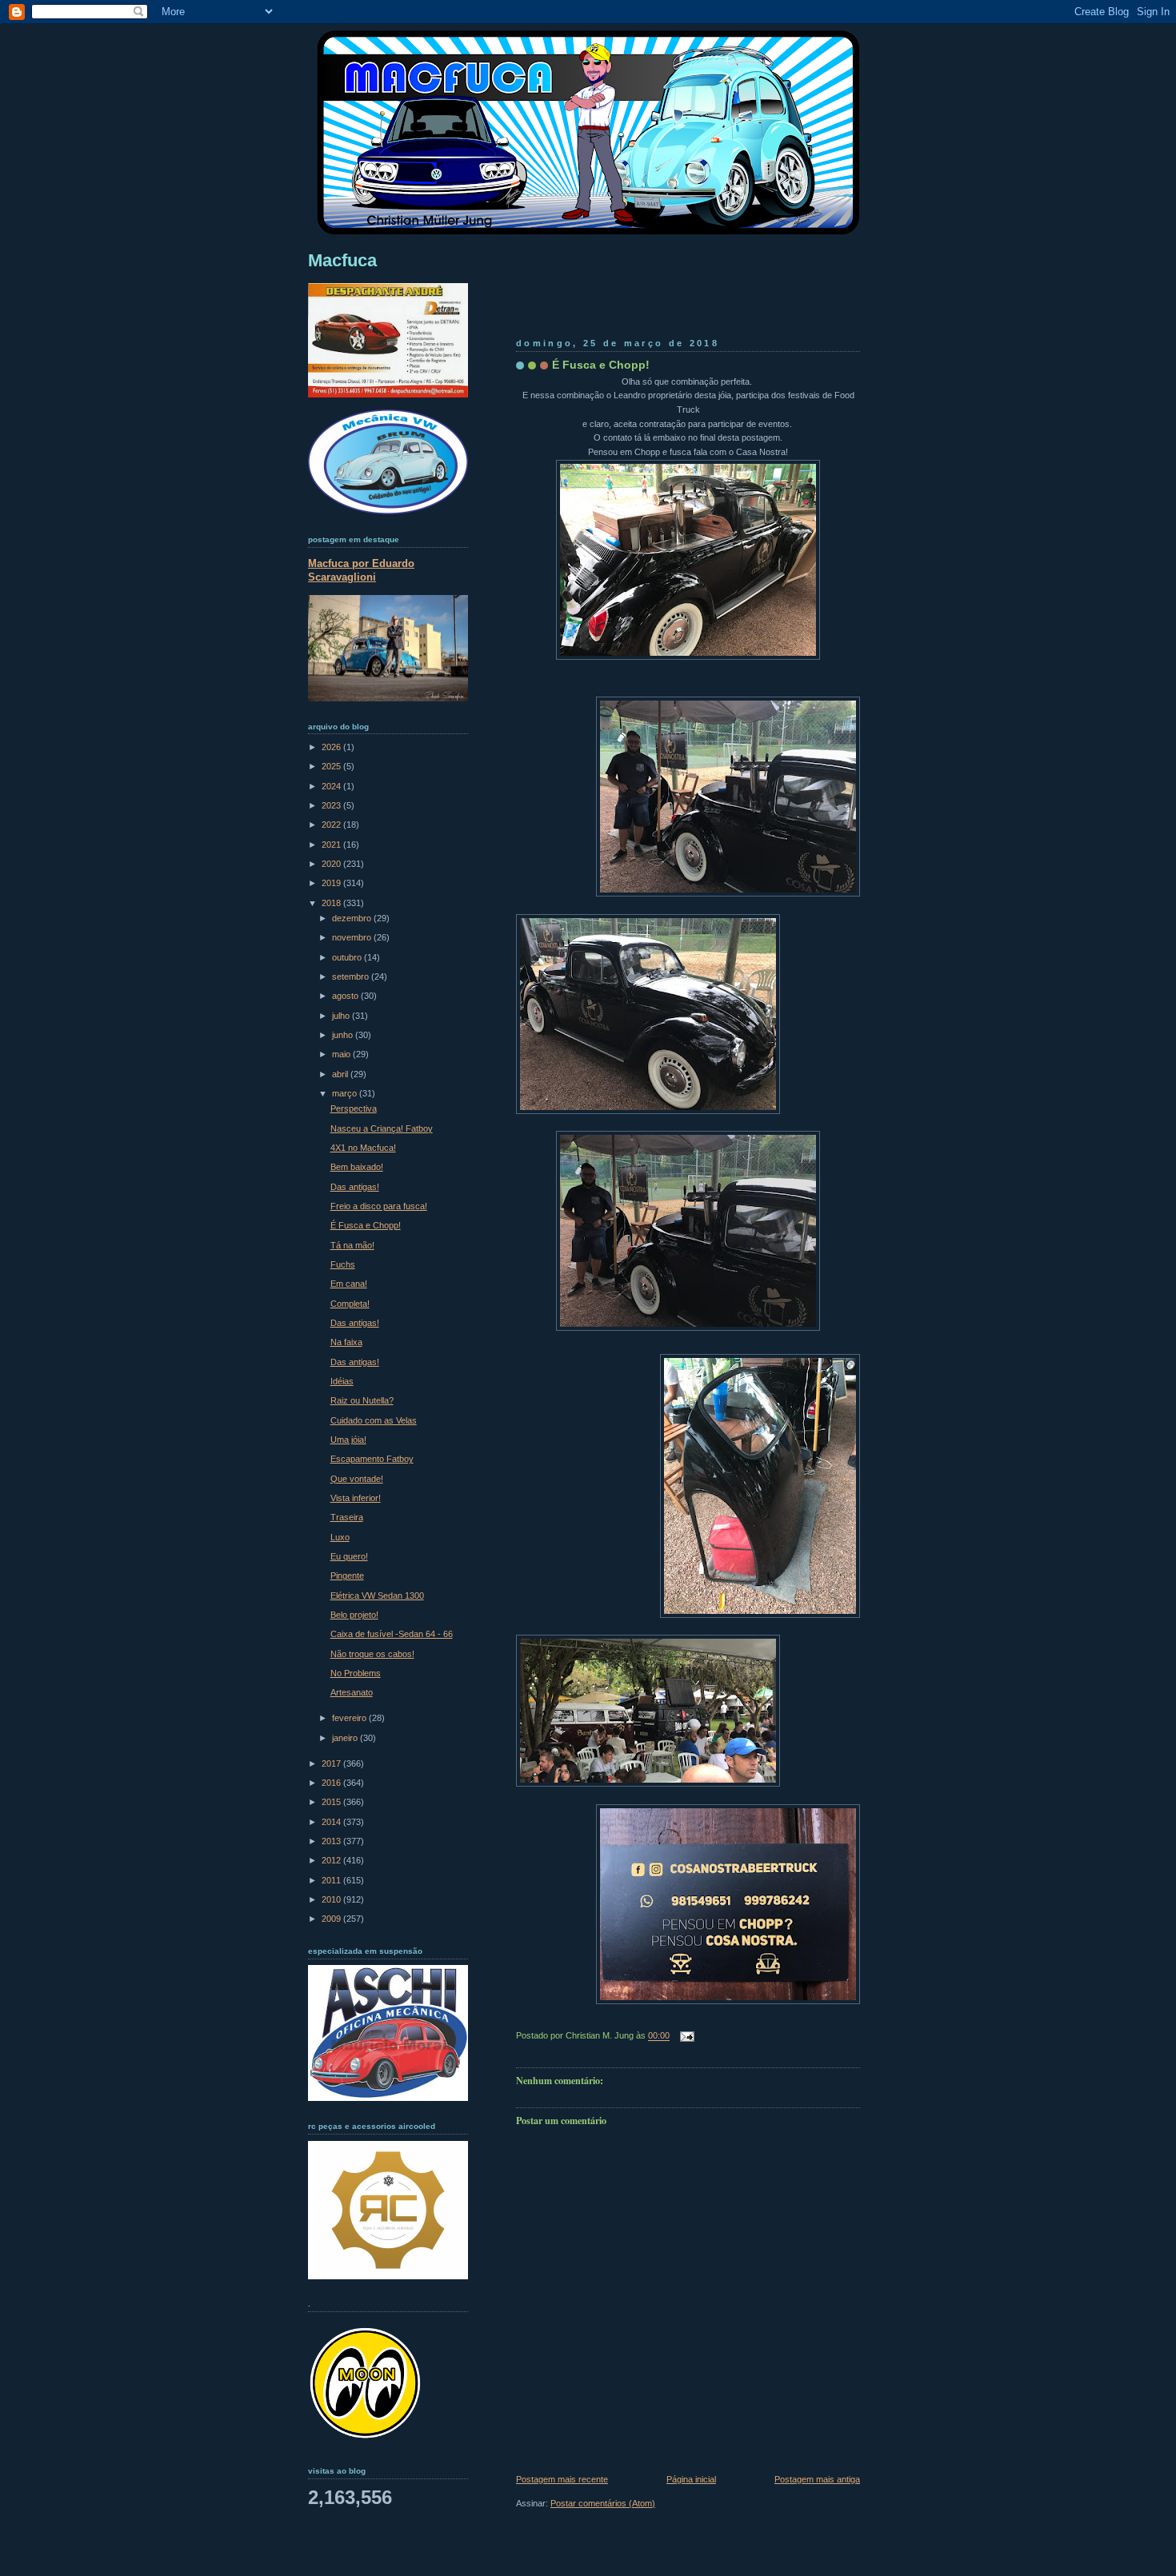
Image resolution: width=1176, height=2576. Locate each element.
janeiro (346, 1738)
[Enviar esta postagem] (685, 2036)
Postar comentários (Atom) (603, 2503)
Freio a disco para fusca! (379, 1206)
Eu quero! (349, 1556)
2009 (332, 1919)
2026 (332, 747)
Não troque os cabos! (372, 1654)
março (346, 1093)
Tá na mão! (352, 1245)
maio (342, 1054)
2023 (332, 805)
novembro (353, 937)
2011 (332, 1880)
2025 (332, 766)
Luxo (340, 1537)
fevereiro (350, 1718)
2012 (332, 1860)
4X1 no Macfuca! (363, 1148)
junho (344, 1035)
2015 (332, 1802)
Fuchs (343, 1264)
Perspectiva (354, 1108)
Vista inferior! (356, 1498)
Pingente (347, 1576)
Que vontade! (357, 1479)
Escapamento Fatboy (372, 1459)
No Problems (356, 1673)
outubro (348, 957)
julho (342, 1016)
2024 (332, 786)
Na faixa (346, 1342)
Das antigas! (355, 1187)
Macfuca (342, 260)
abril (341, 1074)
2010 (332, 1899)
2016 (332, 1783)
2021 (332, 845)
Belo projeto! (354, 1615)
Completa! (350, 1304)
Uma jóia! (348, 1440)
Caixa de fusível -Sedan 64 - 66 (392, 1634)
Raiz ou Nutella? (362, 1400)
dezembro (353, 918)
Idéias (342, 1381)
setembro (352, 976)
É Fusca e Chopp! (601, 365)
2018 (332, 903)
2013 (332, 1841)
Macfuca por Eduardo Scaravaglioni (361, 570)
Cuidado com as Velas (374, 1420)
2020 (332, 864)
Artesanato (352, 1692)
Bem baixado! (357, 1167)
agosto (346, 996)
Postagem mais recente (562, 2479)
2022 (332, 825)
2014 (332, 1822)
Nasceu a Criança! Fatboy (382, 1128)
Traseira (347, 1517)
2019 (332, 883)
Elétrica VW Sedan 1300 (377, 1596)
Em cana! (349, 1284)
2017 (332, 1763)
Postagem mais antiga (817, 2479)
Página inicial (691, 2479)
